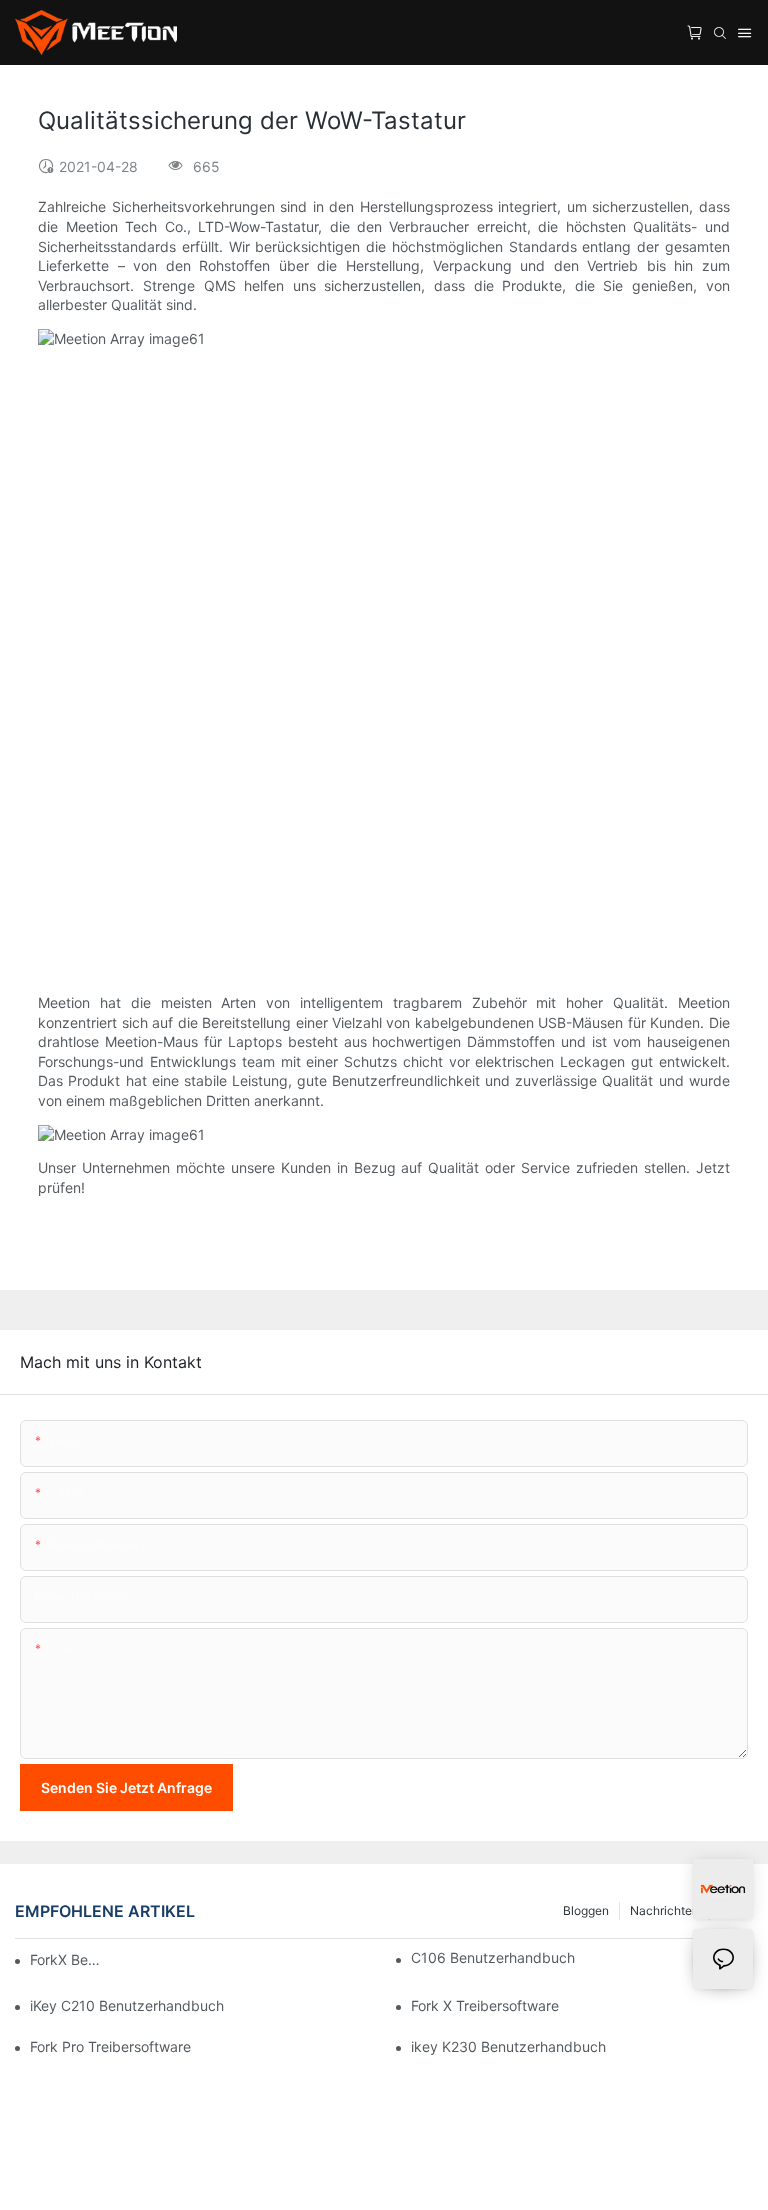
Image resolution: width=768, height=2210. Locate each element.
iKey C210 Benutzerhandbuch (127, 2005)
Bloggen (586, 1910)
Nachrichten (664, 1910)
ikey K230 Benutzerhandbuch (508, 2046)
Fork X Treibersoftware (485, 2005)
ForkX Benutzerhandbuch (68, 1959)
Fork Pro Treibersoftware (110, 2046)
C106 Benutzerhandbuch (493, 1957)
